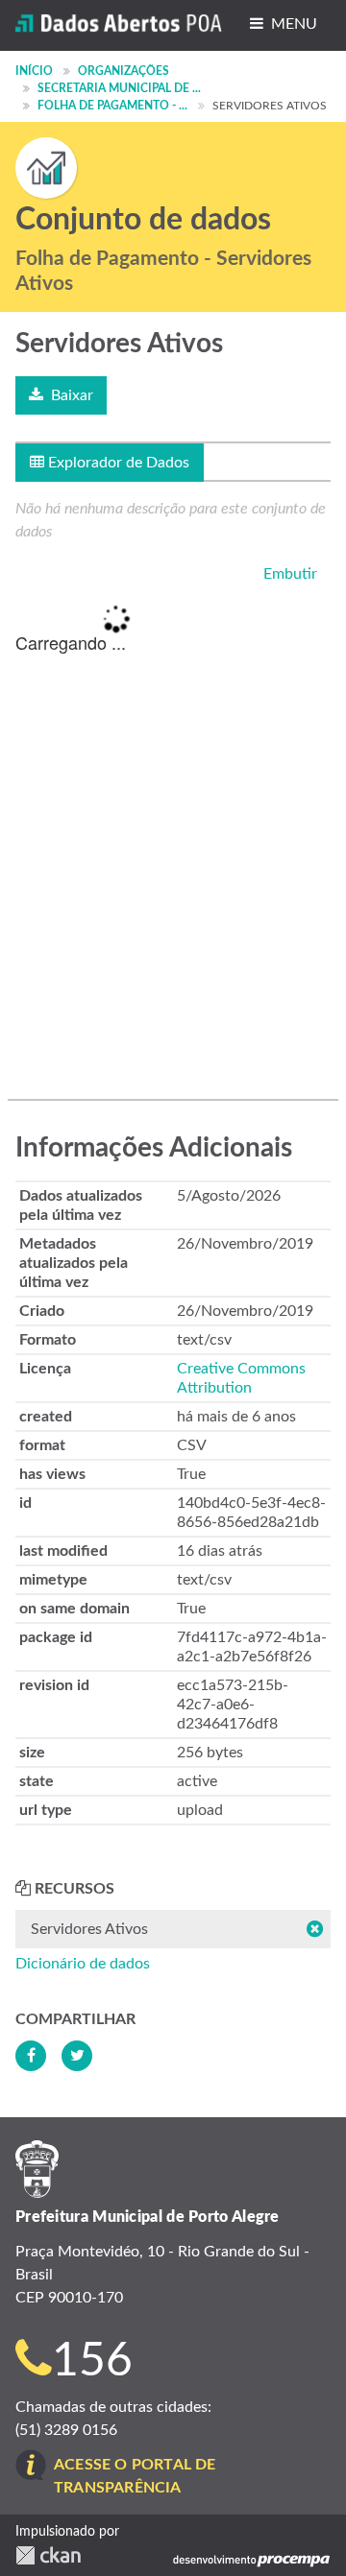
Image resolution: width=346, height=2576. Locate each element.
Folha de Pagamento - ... (112, 106)
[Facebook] (31, 2056)
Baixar (70, 395)
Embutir (288, 574)
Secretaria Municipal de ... (119, 88)
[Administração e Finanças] (46, 168)
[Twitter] (77, 2056)
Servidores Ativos (270, 106)
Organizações (124, 71)
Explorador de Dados (117, 463)
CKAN (48, 2555)
